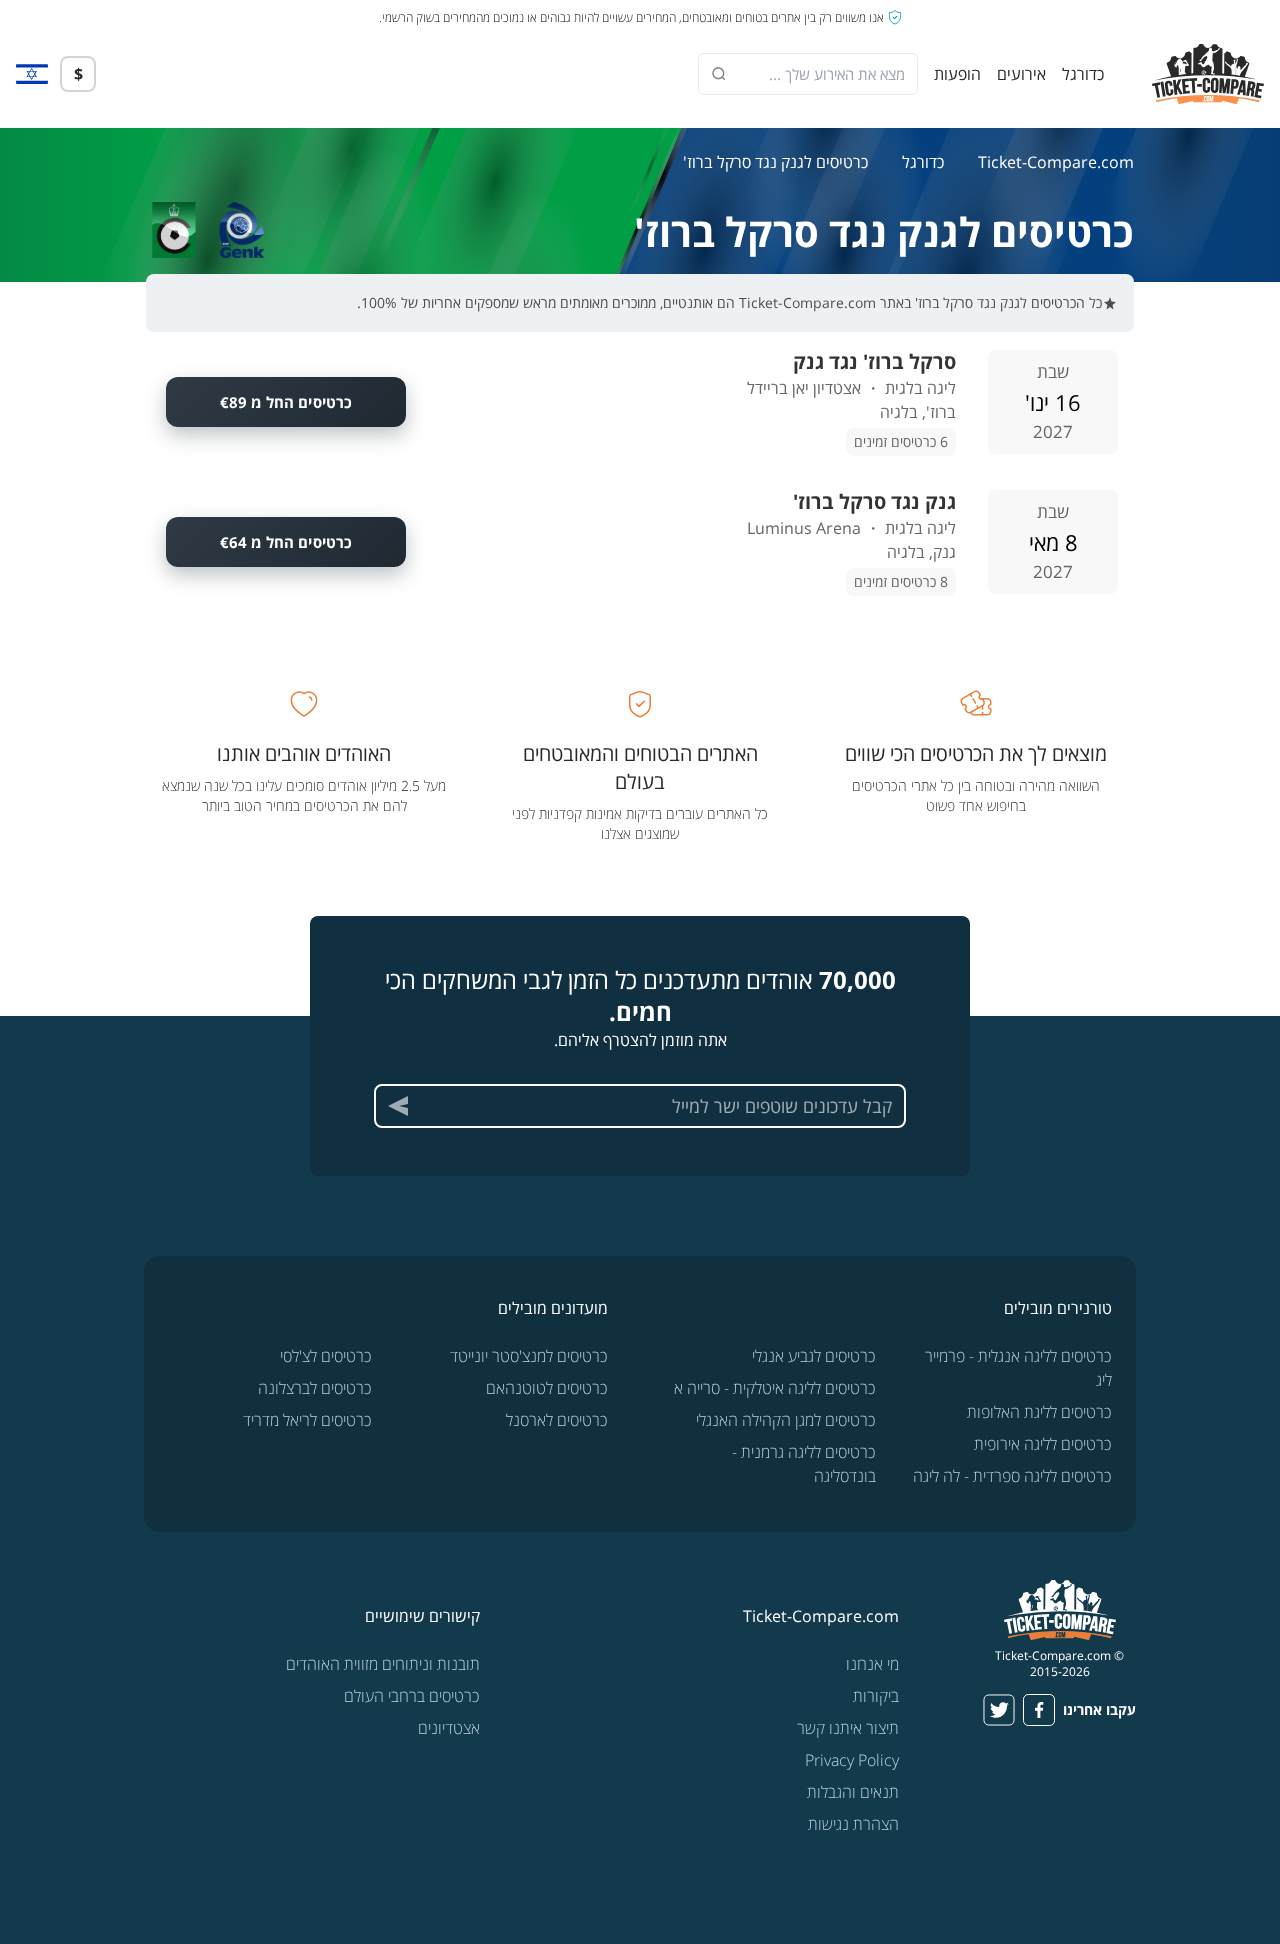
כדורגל (1083, 74)
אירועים (1021, 74)
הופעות (957, 74)
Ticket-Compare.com (1056, 162)
